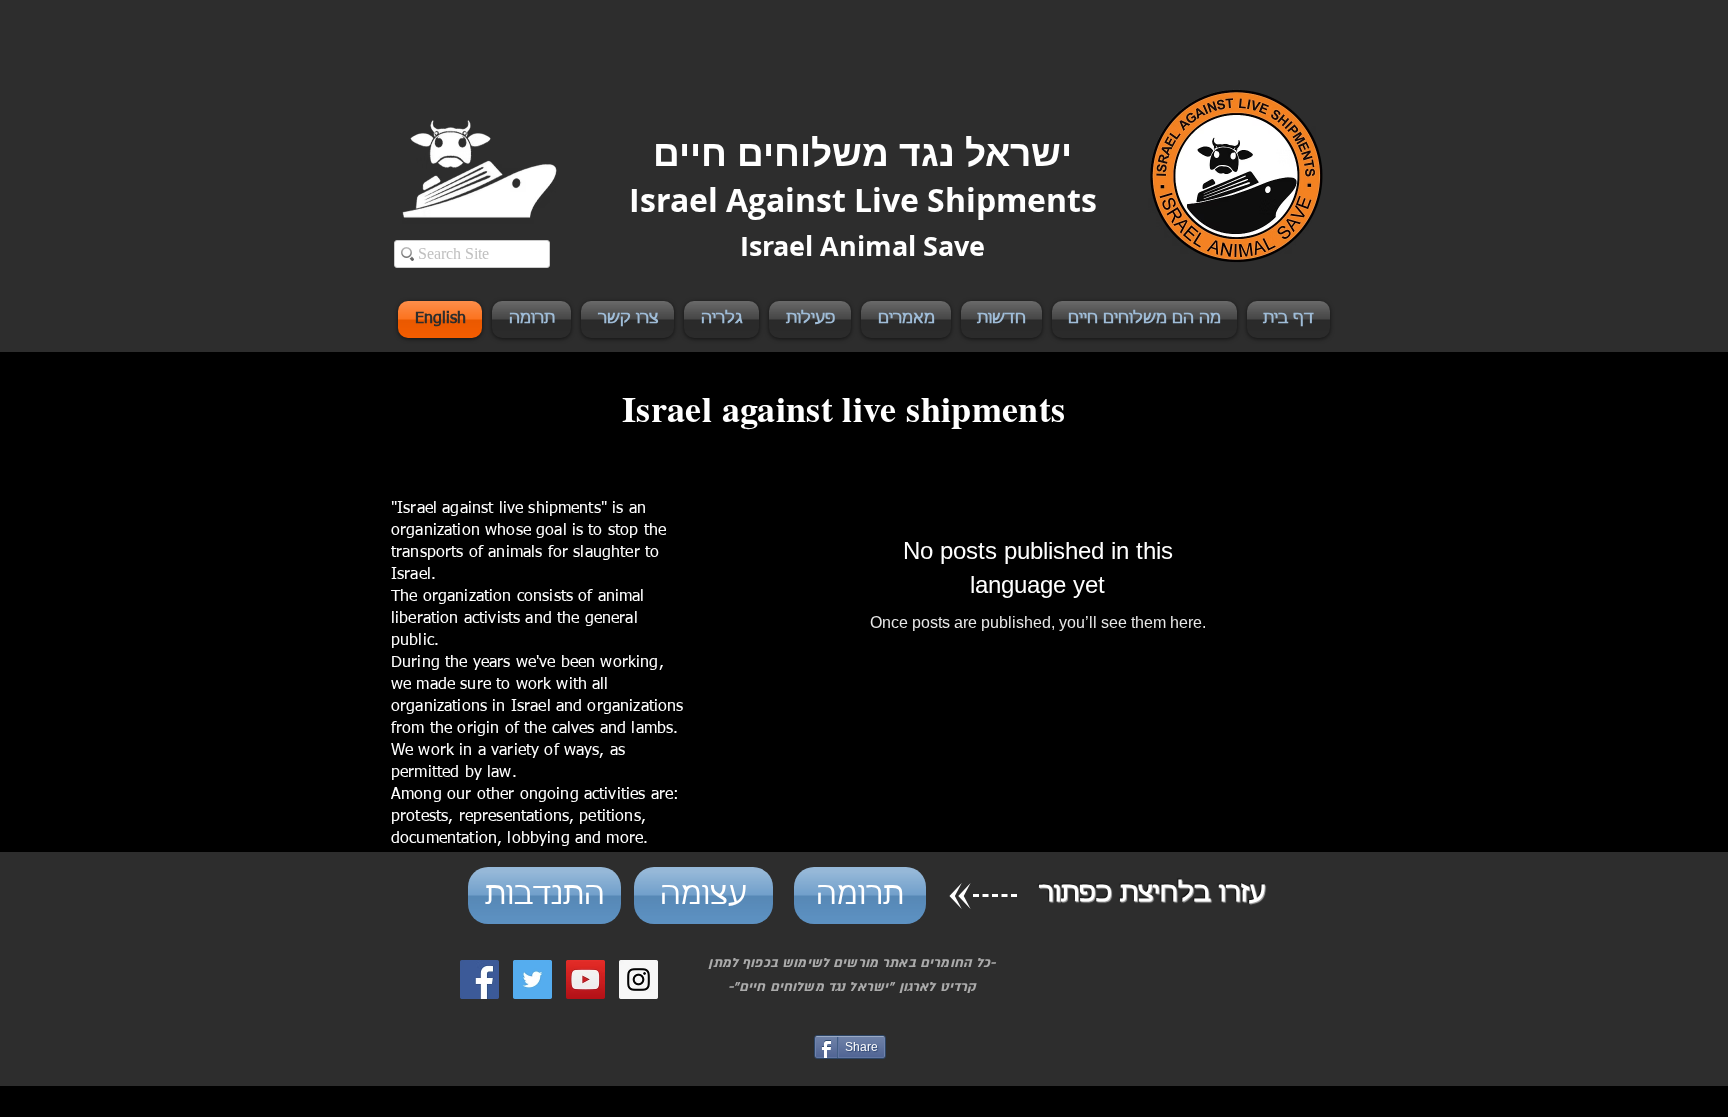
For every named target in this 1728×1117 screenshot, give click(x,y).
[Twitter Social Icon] (532, 979)
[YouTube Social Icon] (585, 979)
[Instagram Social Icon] (638, 979)
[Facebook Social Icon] (479, 979)
